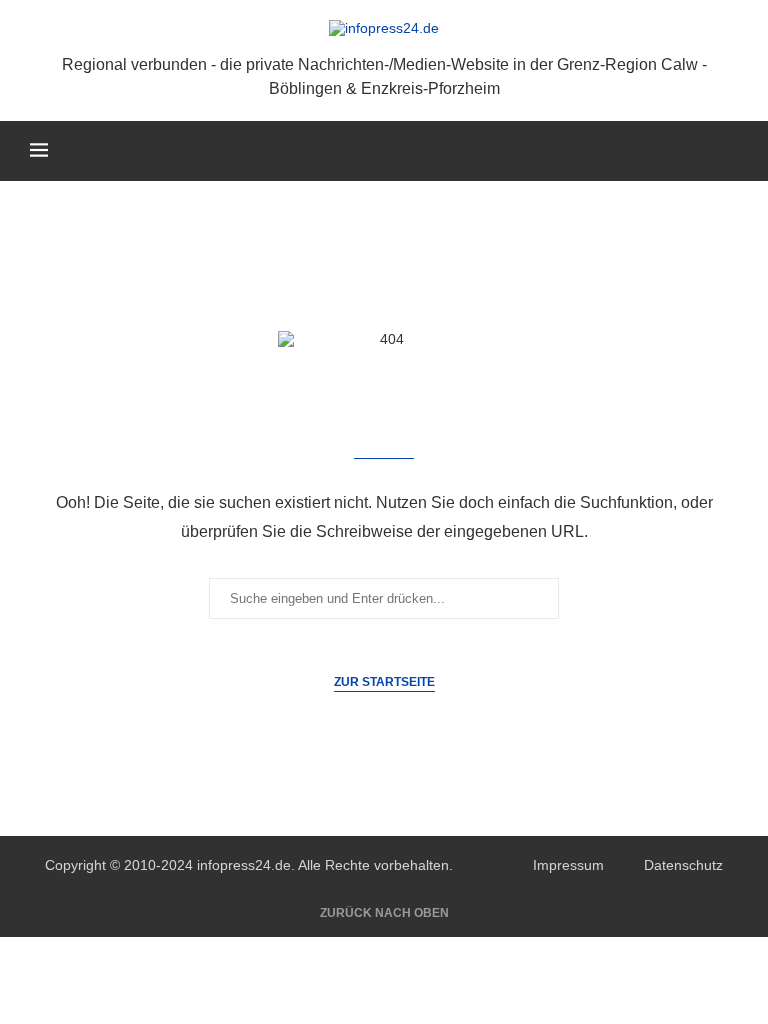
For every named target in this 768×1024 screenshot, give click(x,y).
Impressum (568, 865)
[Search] (728, 151)
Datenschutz (683, 865)
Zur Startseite (384, 682)
